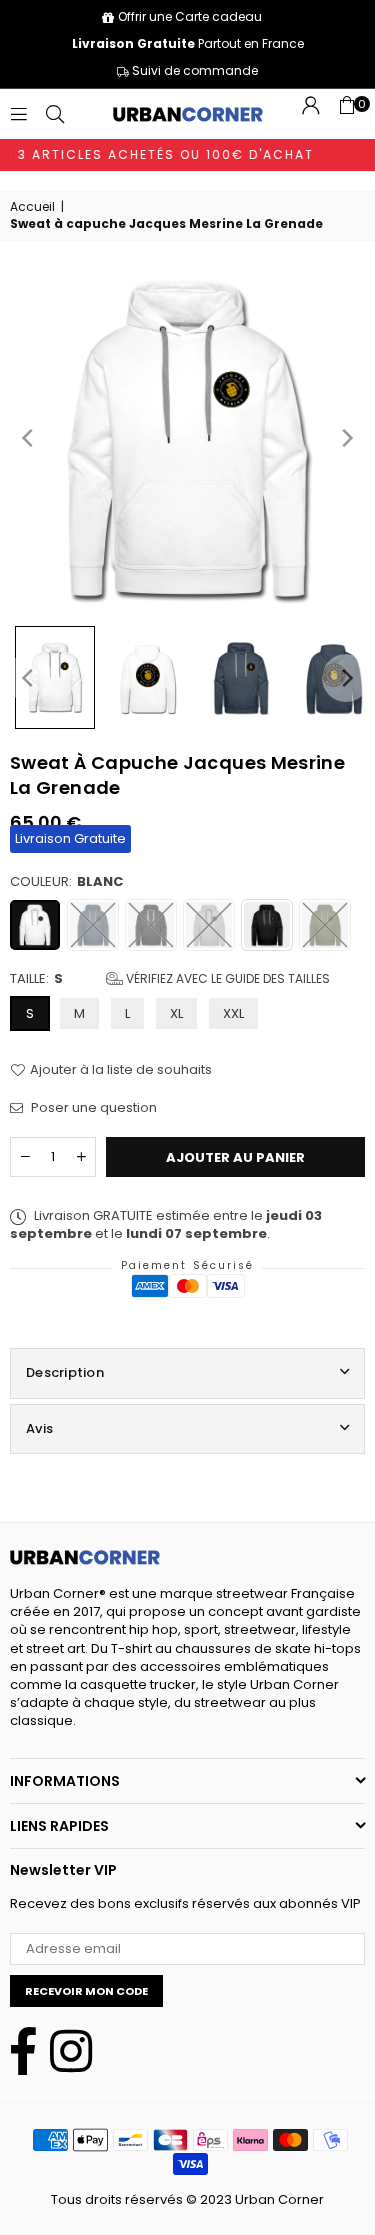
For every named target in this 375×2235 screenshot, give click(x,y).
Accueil (32, 207)
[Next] (346, 438)
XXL (233, 1013)
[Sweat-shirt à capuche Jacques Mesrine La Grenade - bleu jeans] (241, 678)
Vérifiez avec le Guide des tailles (226, 978)
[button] (347, 114)
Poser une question (92, 1108)
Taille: (170, 979)
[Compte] (311, 114)
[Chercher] (55, 113)
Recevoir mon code (86, 1991)
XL (176, 1013)
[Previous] (29, 438)
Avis (39, 1428)
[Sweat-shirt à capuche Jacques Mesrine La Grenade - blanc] (55, 677)
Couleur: (66, 882)
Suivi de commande (193, 70)
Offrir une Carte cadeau (190, 16)
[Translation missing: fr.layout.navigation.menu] (19, 113)
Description (65, 1372)
